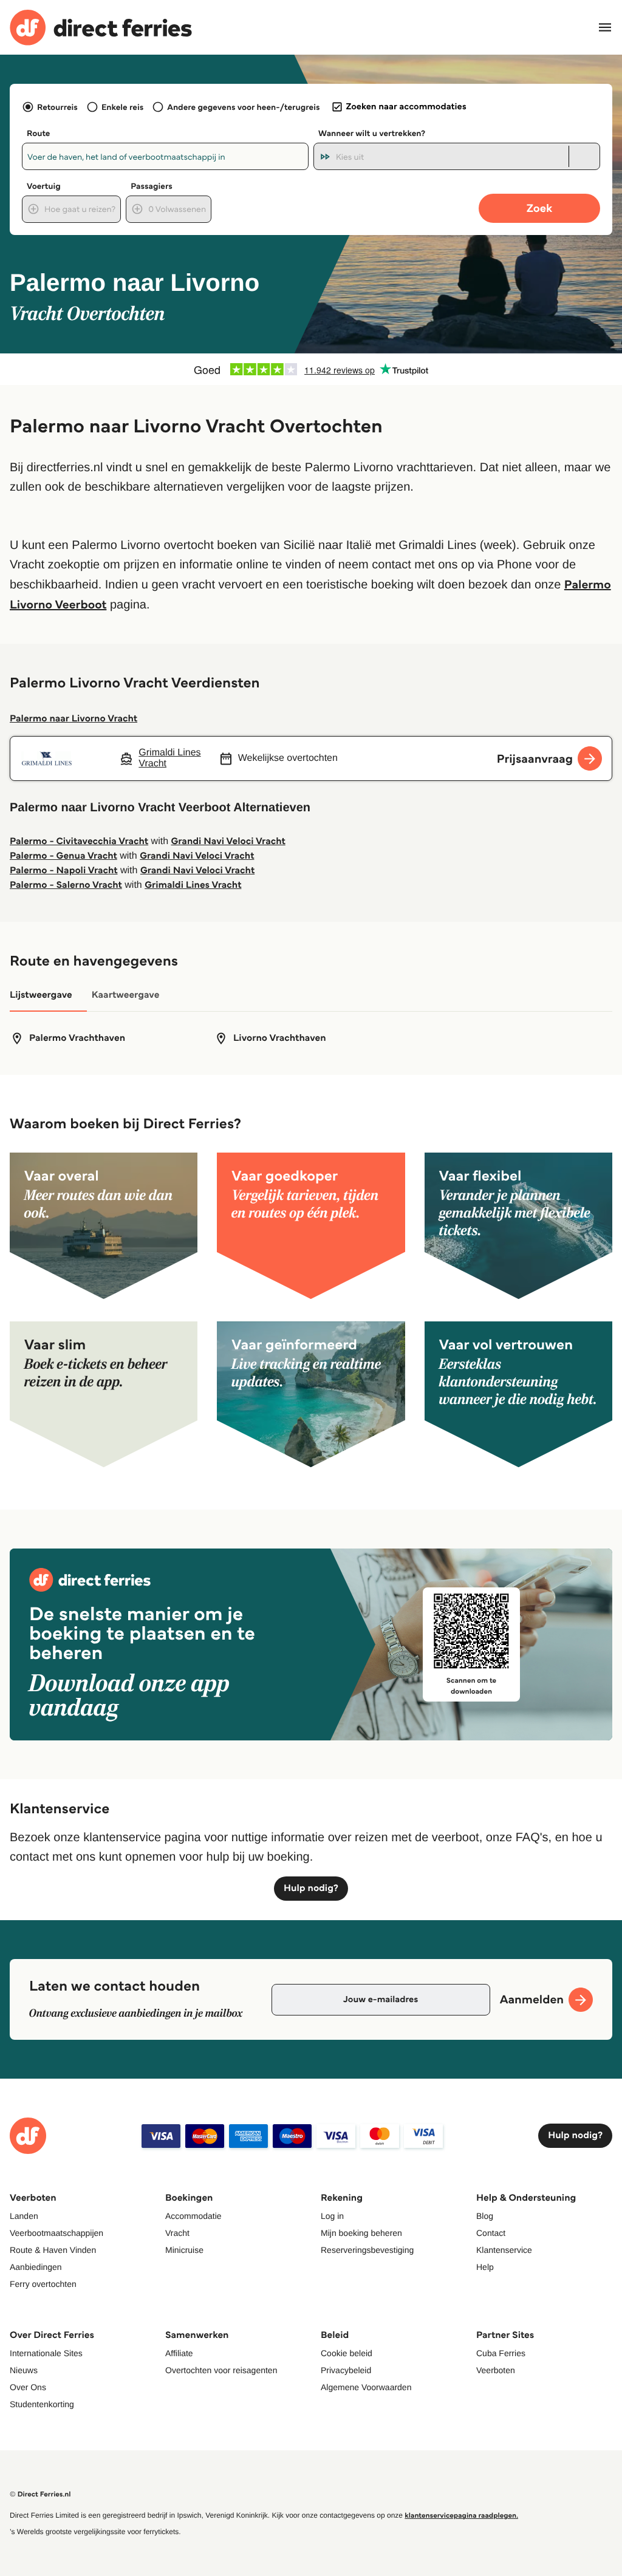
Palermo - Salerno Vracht (66, 885)
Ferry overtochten (43, 2284)
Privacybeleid (346, 2370)
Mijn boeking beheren (361, 2233)
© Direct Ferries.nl (40, 2494)
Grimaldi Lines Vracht (193, 885)
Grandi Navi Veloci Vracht (228, 841)
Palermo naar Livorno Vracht (73, 719)
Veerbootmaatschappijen (56, 2233)
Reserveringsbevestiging (367, 2250)
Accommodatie (193, 2216)
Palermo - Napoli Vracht (64, 871)
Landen (24, 2216)
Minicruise (184, 2250)
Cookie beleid (347, 2353)
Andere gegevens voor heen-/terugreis (243, 107)
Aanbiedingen (36, 2267)
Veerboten (496, 2370)
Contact (491, 2233)
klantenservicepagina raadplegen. (461, 2516)
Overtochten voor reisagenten (221, 2370)
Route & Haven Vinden (53, 2250)
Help (485, 2267)
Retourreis (57, 107)
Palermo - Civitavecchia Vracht (79, 841)
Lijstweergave (41, 995)
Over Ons (28, 2387)
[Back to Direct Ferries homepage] (101, 28)
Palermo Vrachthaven (77, 1038)
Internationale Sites (46, 2353)
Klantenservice (504, 2250)
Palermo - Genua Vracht (63, 856)
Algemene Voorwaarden (366, 2387)
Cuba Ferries (501, 2353)
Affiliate (179, 2353)
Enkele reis (122, 107)
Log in (332, 2216)
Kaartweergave (126, 995)
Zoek (539, 208)
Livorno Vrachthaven (280, 1038)
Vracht (177, 2233)
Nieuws (24, 2370)
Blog (485, 2216)
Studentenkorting (42, 2404)
